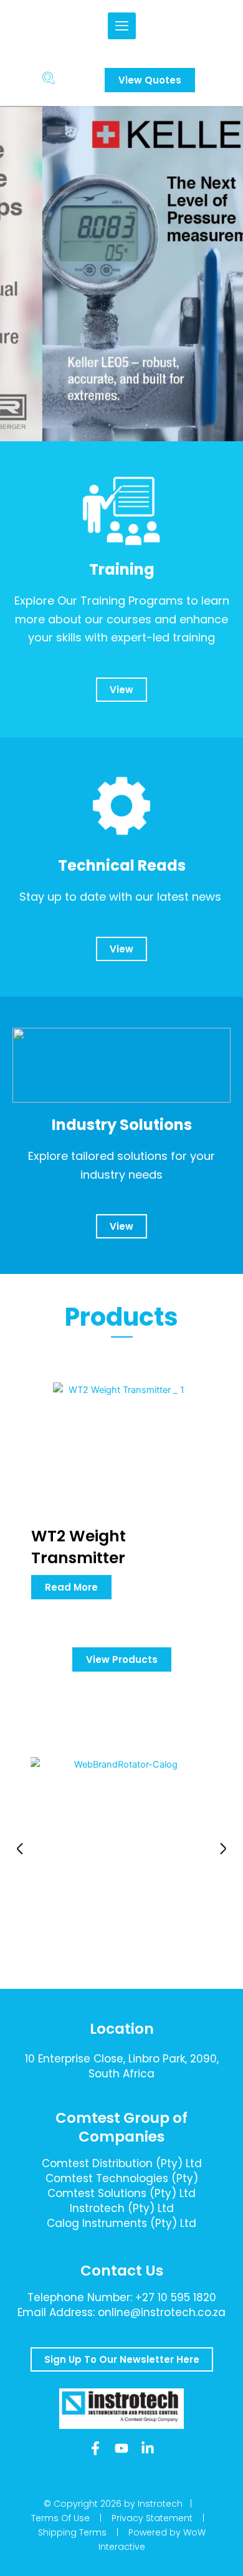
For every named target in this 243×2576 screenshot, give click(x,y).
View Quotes (150, 80)
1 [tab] (109, 426)
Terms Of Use (60, 2518)
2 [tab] (128, 426)
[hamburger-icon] (122, 26)
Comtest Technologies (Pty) (122, 2178)
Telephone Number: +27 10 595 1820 (122, 2297)
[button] (20, 1849)
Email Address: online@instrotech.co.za (121, 2312)
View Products (122, 1659)
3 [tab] (146, 426)
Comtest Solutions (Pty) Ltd (121, 2193)
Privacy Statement (152, 2518)
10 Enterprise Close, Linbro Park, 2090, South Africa (122, 2066)
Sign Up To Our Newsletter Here (122, 2359)
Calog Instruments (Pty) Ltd (121, 2223)
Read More (71, 1587)
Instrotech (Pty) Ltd (122, 2208)
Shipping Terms (72, 2532)
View (121, 690)
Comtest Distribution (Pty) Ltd (122, 2163)
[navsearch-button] (49, 80)
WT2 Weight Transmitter (79, 1547)
